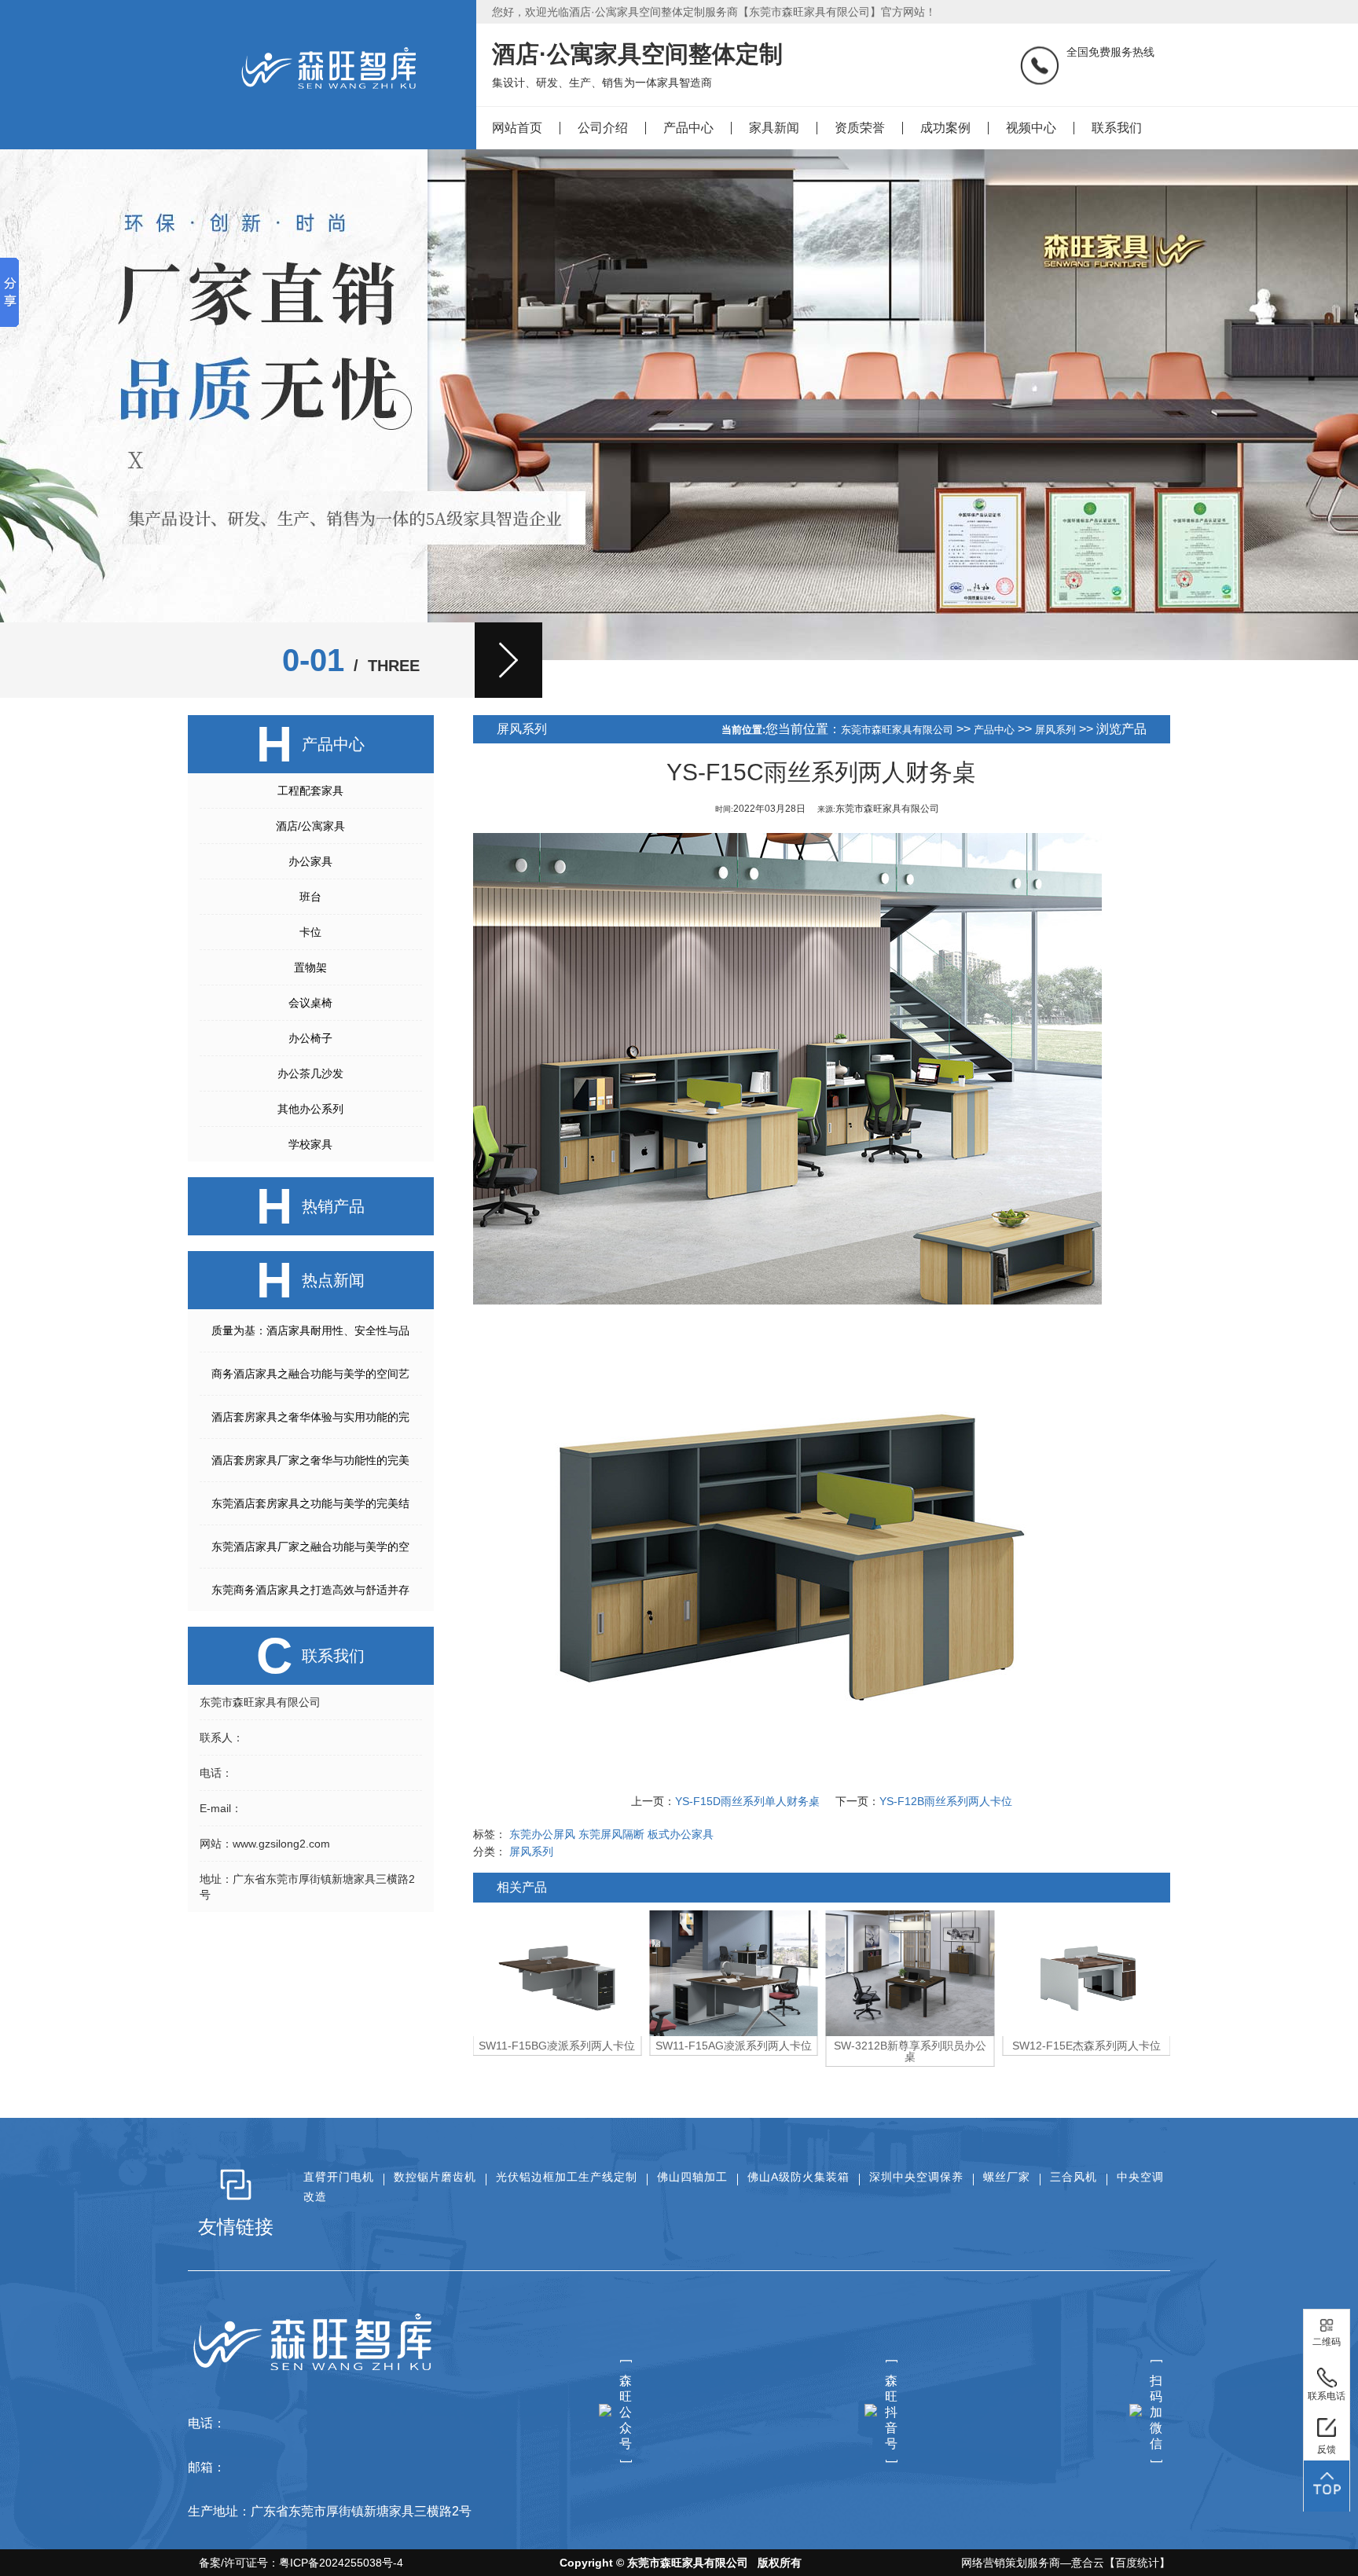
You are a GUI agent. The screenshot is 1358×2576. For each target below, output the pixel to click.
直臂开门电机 (339, 2177)
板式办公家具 (681, 1834)
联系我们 (1117, 128)
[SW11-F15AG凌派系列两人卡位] (558, 1973)
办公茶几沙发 (310, 1073)
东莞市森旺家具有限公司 (897, 730)
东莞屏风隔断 (611, 1834)
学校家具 (310, 1144)
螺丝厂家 (1007, 2177)
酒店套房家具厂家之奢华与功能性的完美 (310, 1460)
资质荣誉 (860, 128)
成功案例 (945, 128)
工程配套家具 (310, 791)
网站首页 (517, 128)
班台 (310, 897)
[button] (508, 660)
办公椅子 (310, 1038)
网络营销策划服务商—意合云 (1033, 2563)
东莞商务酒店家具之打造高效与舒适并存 (310, 1590)
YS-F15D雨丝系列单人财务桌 (747, 1801)
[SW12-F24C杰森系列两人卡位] (1086, 1973)
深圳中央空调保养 (916, 2177)
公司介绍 (603, 128)
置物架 (310, 967)
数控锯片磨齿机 (435, 2177)
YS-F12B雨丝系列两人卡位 (946, 1801)
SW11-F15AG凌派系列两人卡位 (557, 2046)
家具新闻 (774, 128)
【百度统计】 (1137, 2563)
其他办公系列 (310, 1109)
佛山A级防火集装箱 (798, 2177)
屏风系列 (1055, 730)
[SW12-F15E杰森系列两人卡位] (910, 1973)
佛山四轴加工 (692, 2177)
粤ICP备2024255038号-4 (341, 2563)
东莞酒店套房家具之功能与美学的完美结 (310, 1503)
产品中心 (688, 128)
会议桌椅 (310, 1003)
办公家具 (310, 861)
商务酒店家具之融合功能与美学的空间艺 (310, 1374)
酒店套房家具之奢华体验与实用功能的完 (310, 1417)
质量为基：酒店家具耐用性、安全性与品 (310, 1330)
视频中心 (1031, 128)
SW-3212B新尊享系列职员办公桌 (733, 2051)
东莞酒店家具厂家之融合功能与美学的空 (310, 1547)
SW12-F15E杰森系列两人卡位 (910, 2046)
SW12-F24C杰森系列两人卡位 (1086, 2046)
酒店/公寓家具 (310, 826)
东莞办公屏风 (542, 1834)
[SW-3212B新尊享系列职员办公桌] (734, 1973)
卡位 (310, 932)
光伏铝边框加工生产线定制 (567, 2177)
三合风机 (1074, 2177)
